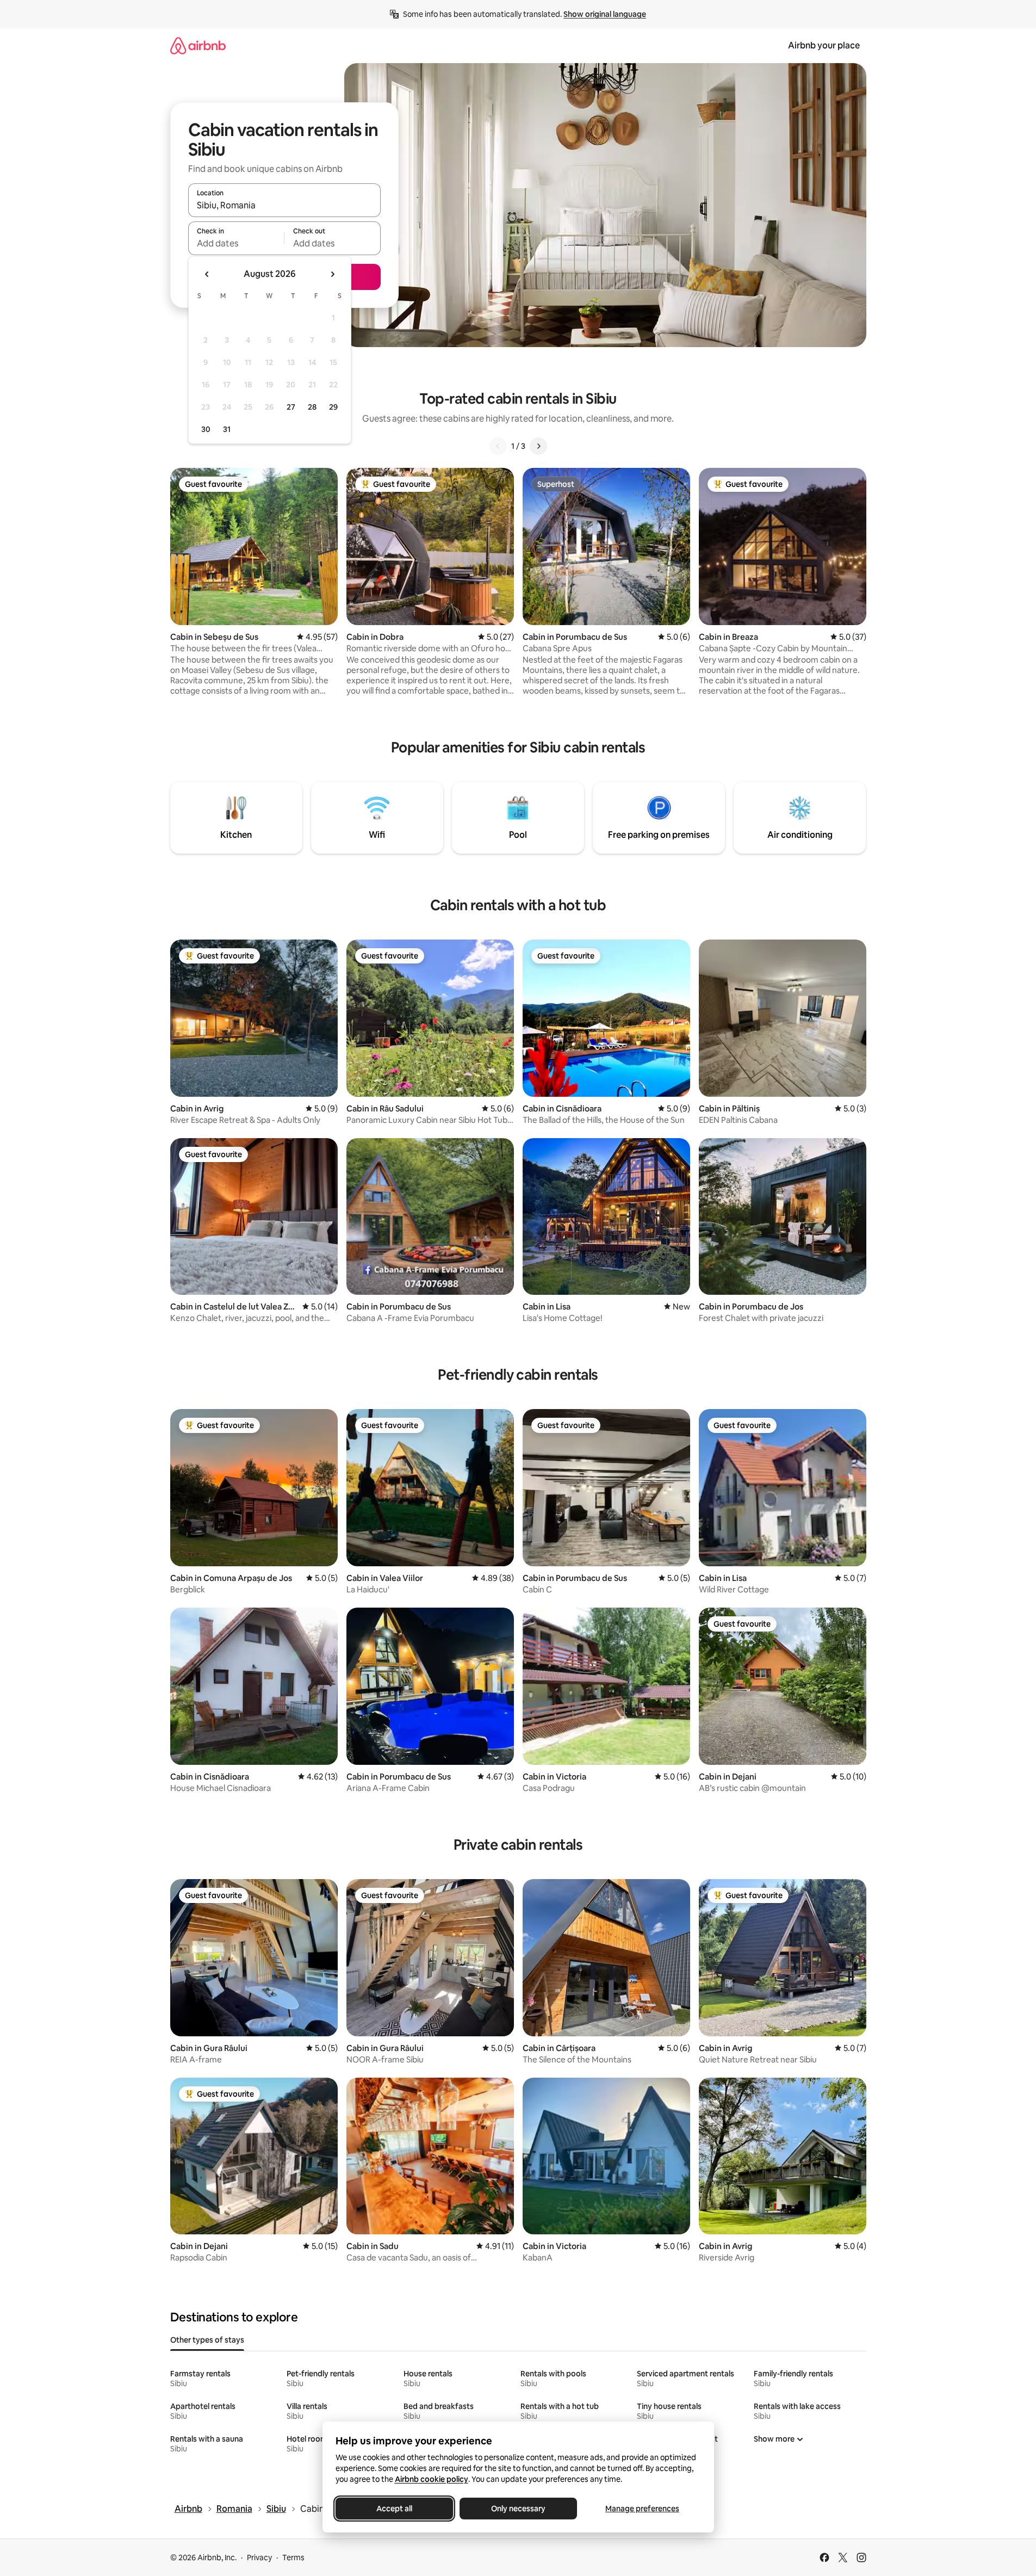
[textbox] (236, 243)
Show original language (605, 14)
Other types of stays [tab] (207, 2340)
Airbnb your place (824, 45)
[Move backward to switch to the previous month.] (207, 274)
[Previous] (498, 446)
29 (333, 407)
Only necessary (518, 2509)
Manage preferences (642, 2509)
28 (312, 407)
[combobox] (284, 205)
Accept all (394, 2509)
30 (206, 429)
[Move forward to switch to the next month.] (332, 274)
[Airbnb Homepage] (198, 45)
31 (227, 429)
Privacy (259, 2558)
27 (291, 407)
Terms (293, 2558)
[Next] (538, 446)
